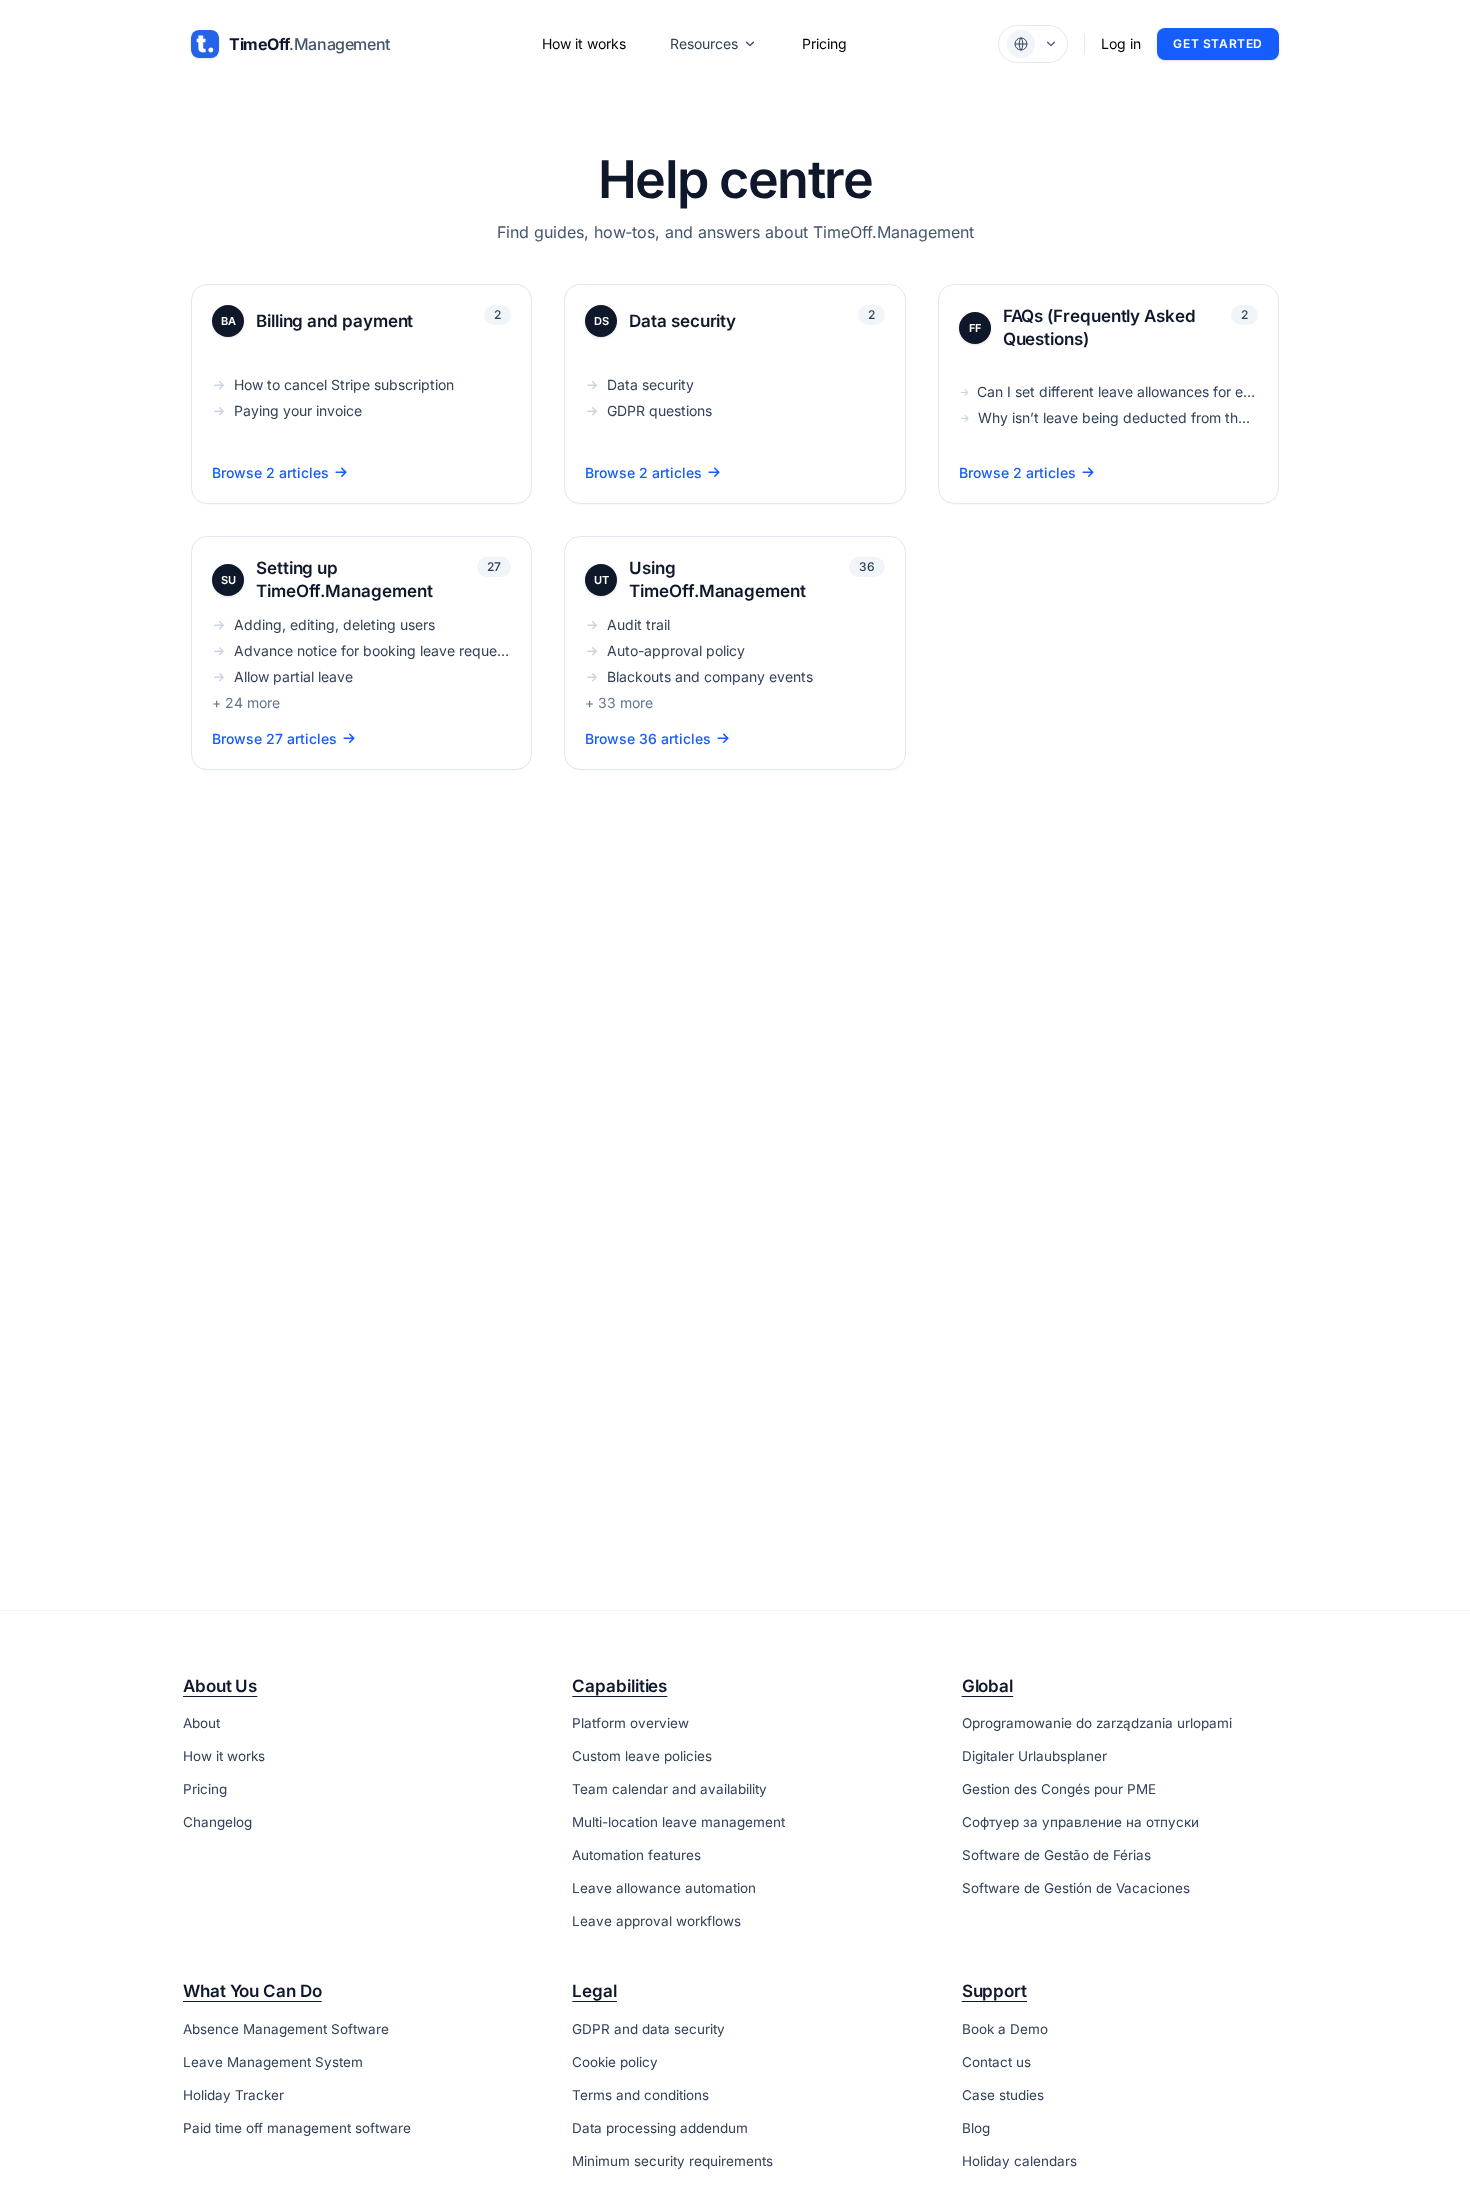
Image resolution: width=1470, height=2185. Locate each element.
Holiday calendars (1019, 2161)
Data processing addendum (660, 2128)
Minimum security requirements (672, 2161)
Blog (976, 2128)
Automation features (636, 1855)
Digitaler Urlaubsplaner (1034, 1756)
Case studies (1003, 2095)
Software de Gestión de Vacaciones (1076, 1888)
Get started (1218, 43)
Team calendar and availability (669, 1789)
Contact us (996, 2062)
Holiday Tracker (233, 2095)
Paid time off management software (297, 2128)
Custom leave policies (642, 1756)
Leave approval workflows (656, 1921)
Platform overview (630, 1723)
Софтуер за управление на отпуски (1080, 1822)
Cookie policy (615, 2062)
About (201, 1723)
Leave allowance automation (664, 1888)
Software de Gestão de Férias (1056, 1855)
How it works (584, 43)
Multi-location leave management (678, 1822)
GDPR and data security (648, 2029)
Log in (1121, 43)
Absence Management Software (286, 2029)
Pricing (824, 43)
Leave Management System (273, 2062)
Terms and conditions (640, 2095)
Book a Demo (1005, 2029)
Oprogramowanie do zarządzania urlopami (1097, 1723)
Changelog (217, 1822)
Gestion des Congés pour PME (1059, 1789)
